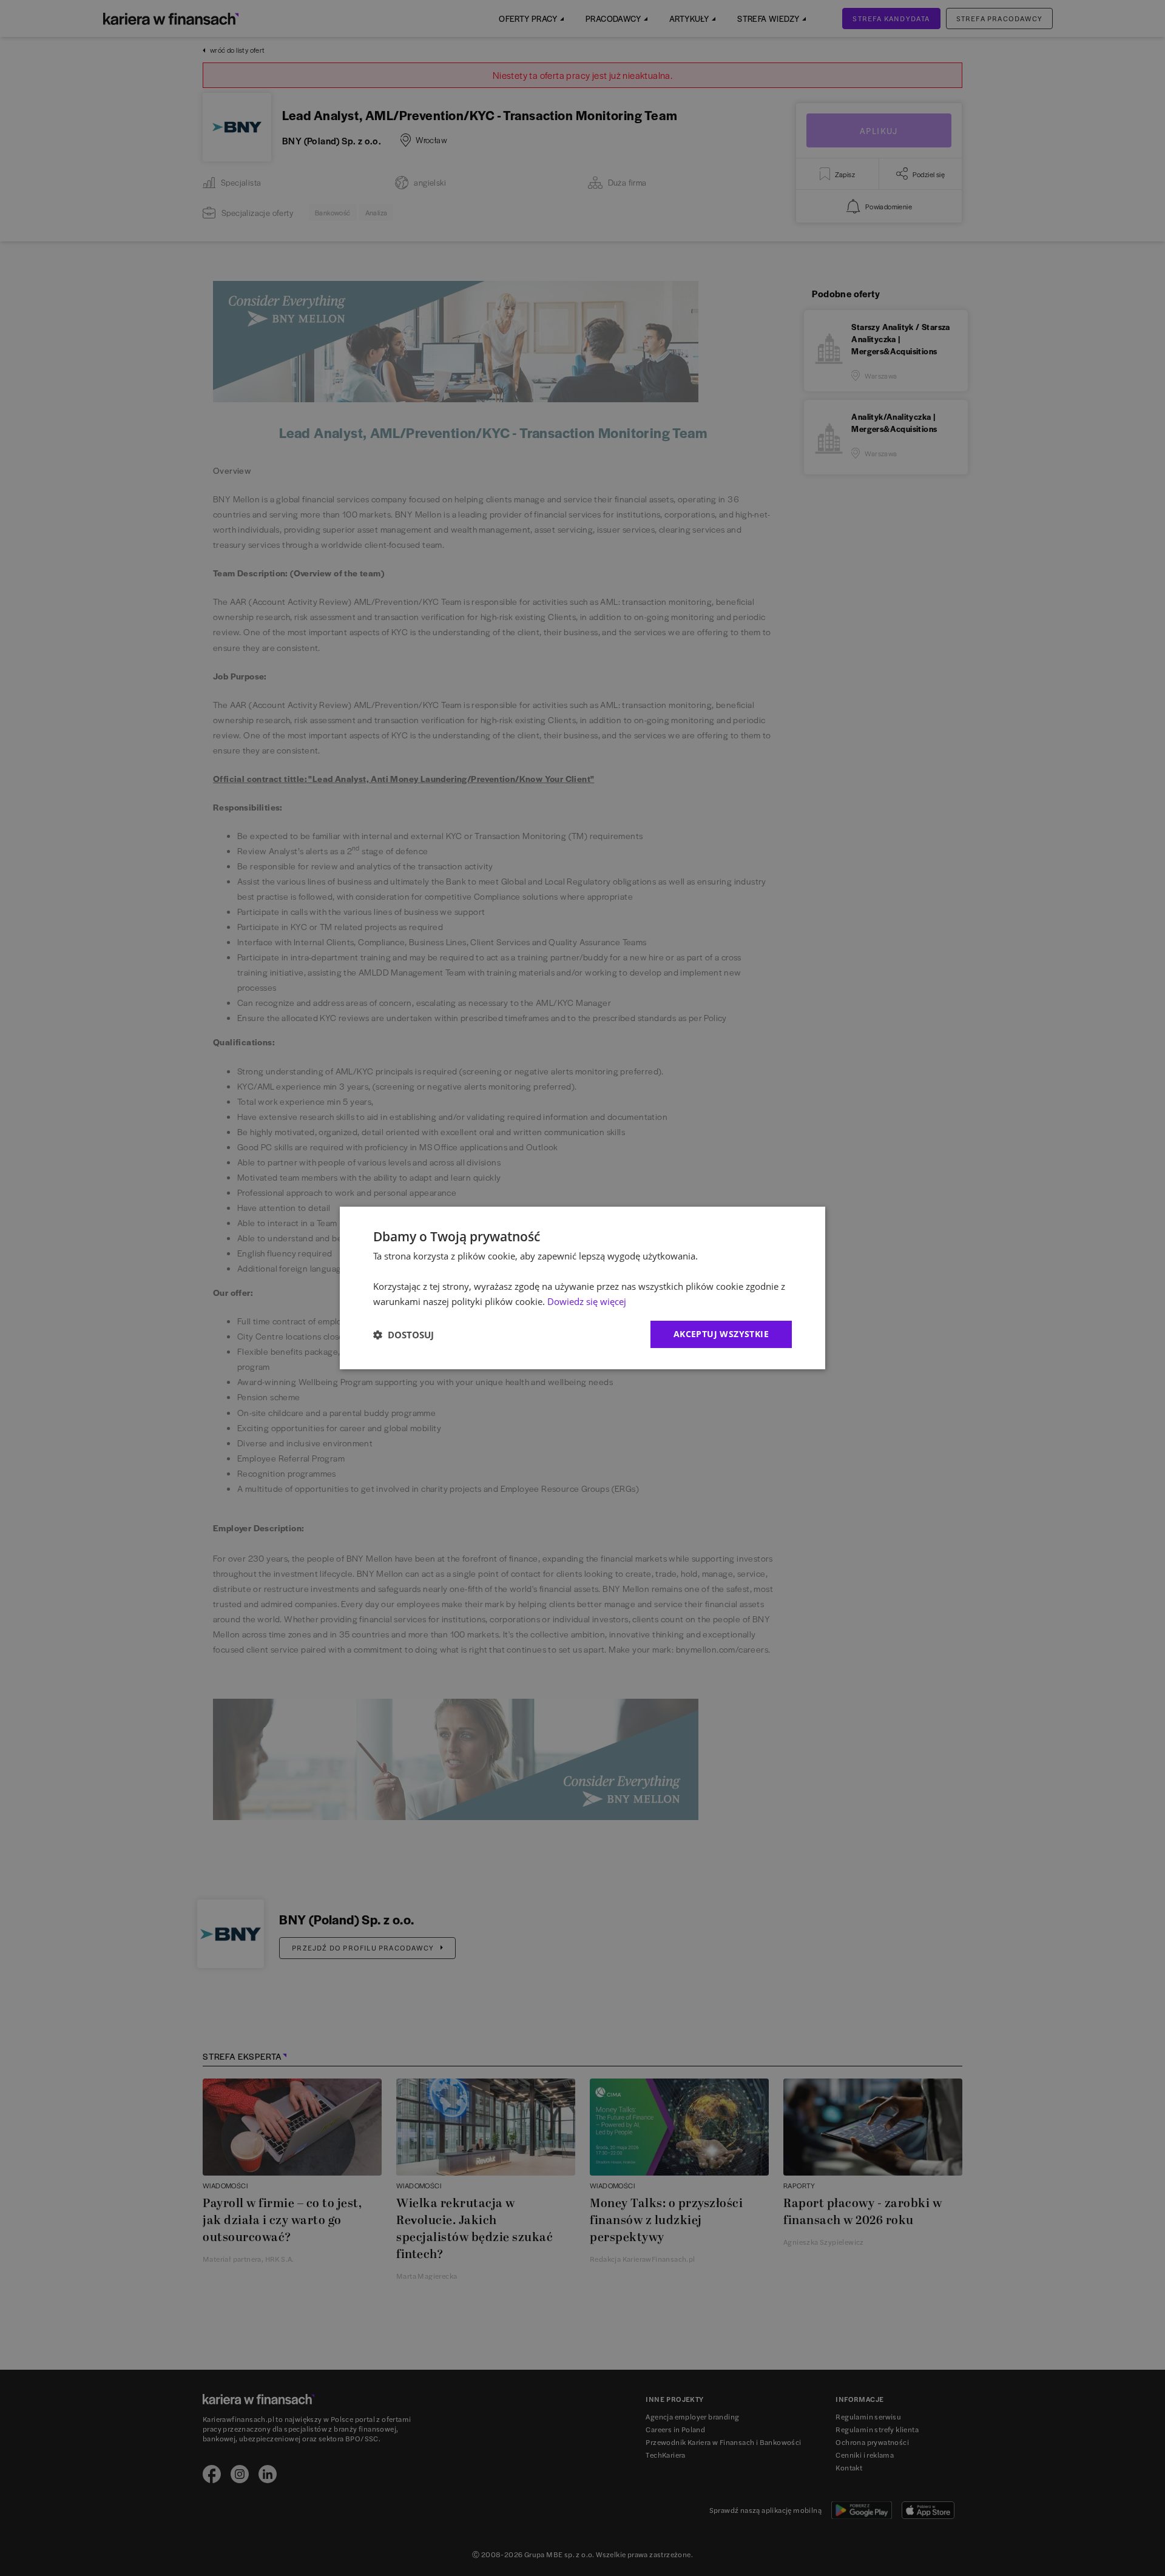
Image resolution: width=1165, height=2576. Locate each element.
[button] (404, 1335)
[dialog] (582, 1288)
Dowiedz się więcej (587, 1301)
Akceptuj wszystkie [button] (721, 1334)
